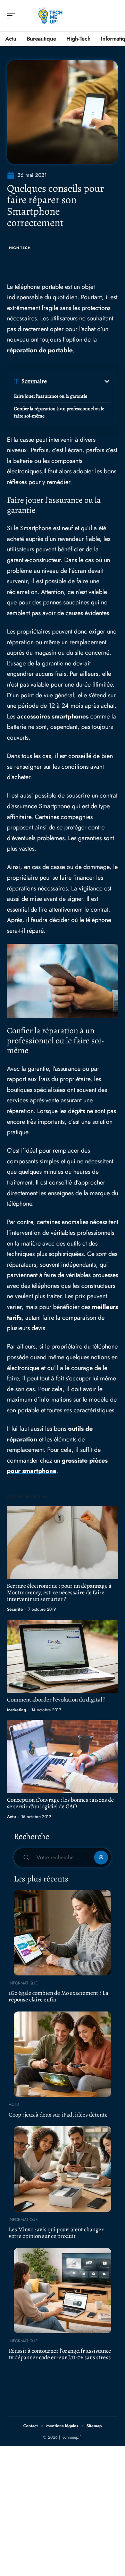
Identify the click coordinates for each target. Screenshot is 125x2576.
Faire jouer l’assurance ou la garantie (51, 396)
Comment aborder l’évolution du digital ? (56, 1700)
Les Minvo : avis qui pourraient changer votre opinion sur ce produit (56, 2233)
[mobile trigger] (13, 16)
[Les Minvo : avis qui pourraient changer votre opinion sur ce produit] (62, 2169)
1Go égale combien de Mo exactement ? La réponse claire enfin (59, 1996)
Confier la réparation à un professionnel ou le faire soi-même (59, 412)
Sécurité (15, 1609)
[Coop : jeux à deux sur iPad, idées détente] (62, 2054)
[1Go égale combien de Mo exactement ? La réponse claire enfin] (62, 1933)
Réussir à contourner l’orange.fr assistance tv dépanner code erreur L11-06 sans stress (60, 2354)
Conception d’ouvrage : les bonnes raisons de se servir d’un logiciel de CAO (60, 1803)
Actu (11, 1817)
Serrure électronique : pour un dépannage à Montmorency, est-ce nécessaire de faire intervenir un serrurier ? (59, 1592)
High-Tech (20, 248)
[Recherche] (113, 16)
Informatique (23, 1983)
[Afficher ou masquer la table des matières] (79, 381)
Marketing (16, 1710)
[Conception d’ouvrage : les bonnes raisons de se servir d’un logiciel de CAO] (62, 1756)
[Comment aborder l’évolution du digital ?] (62, 1656)
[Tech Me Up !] (50, 16)
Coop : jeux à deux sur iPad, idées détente (58, 2115)
